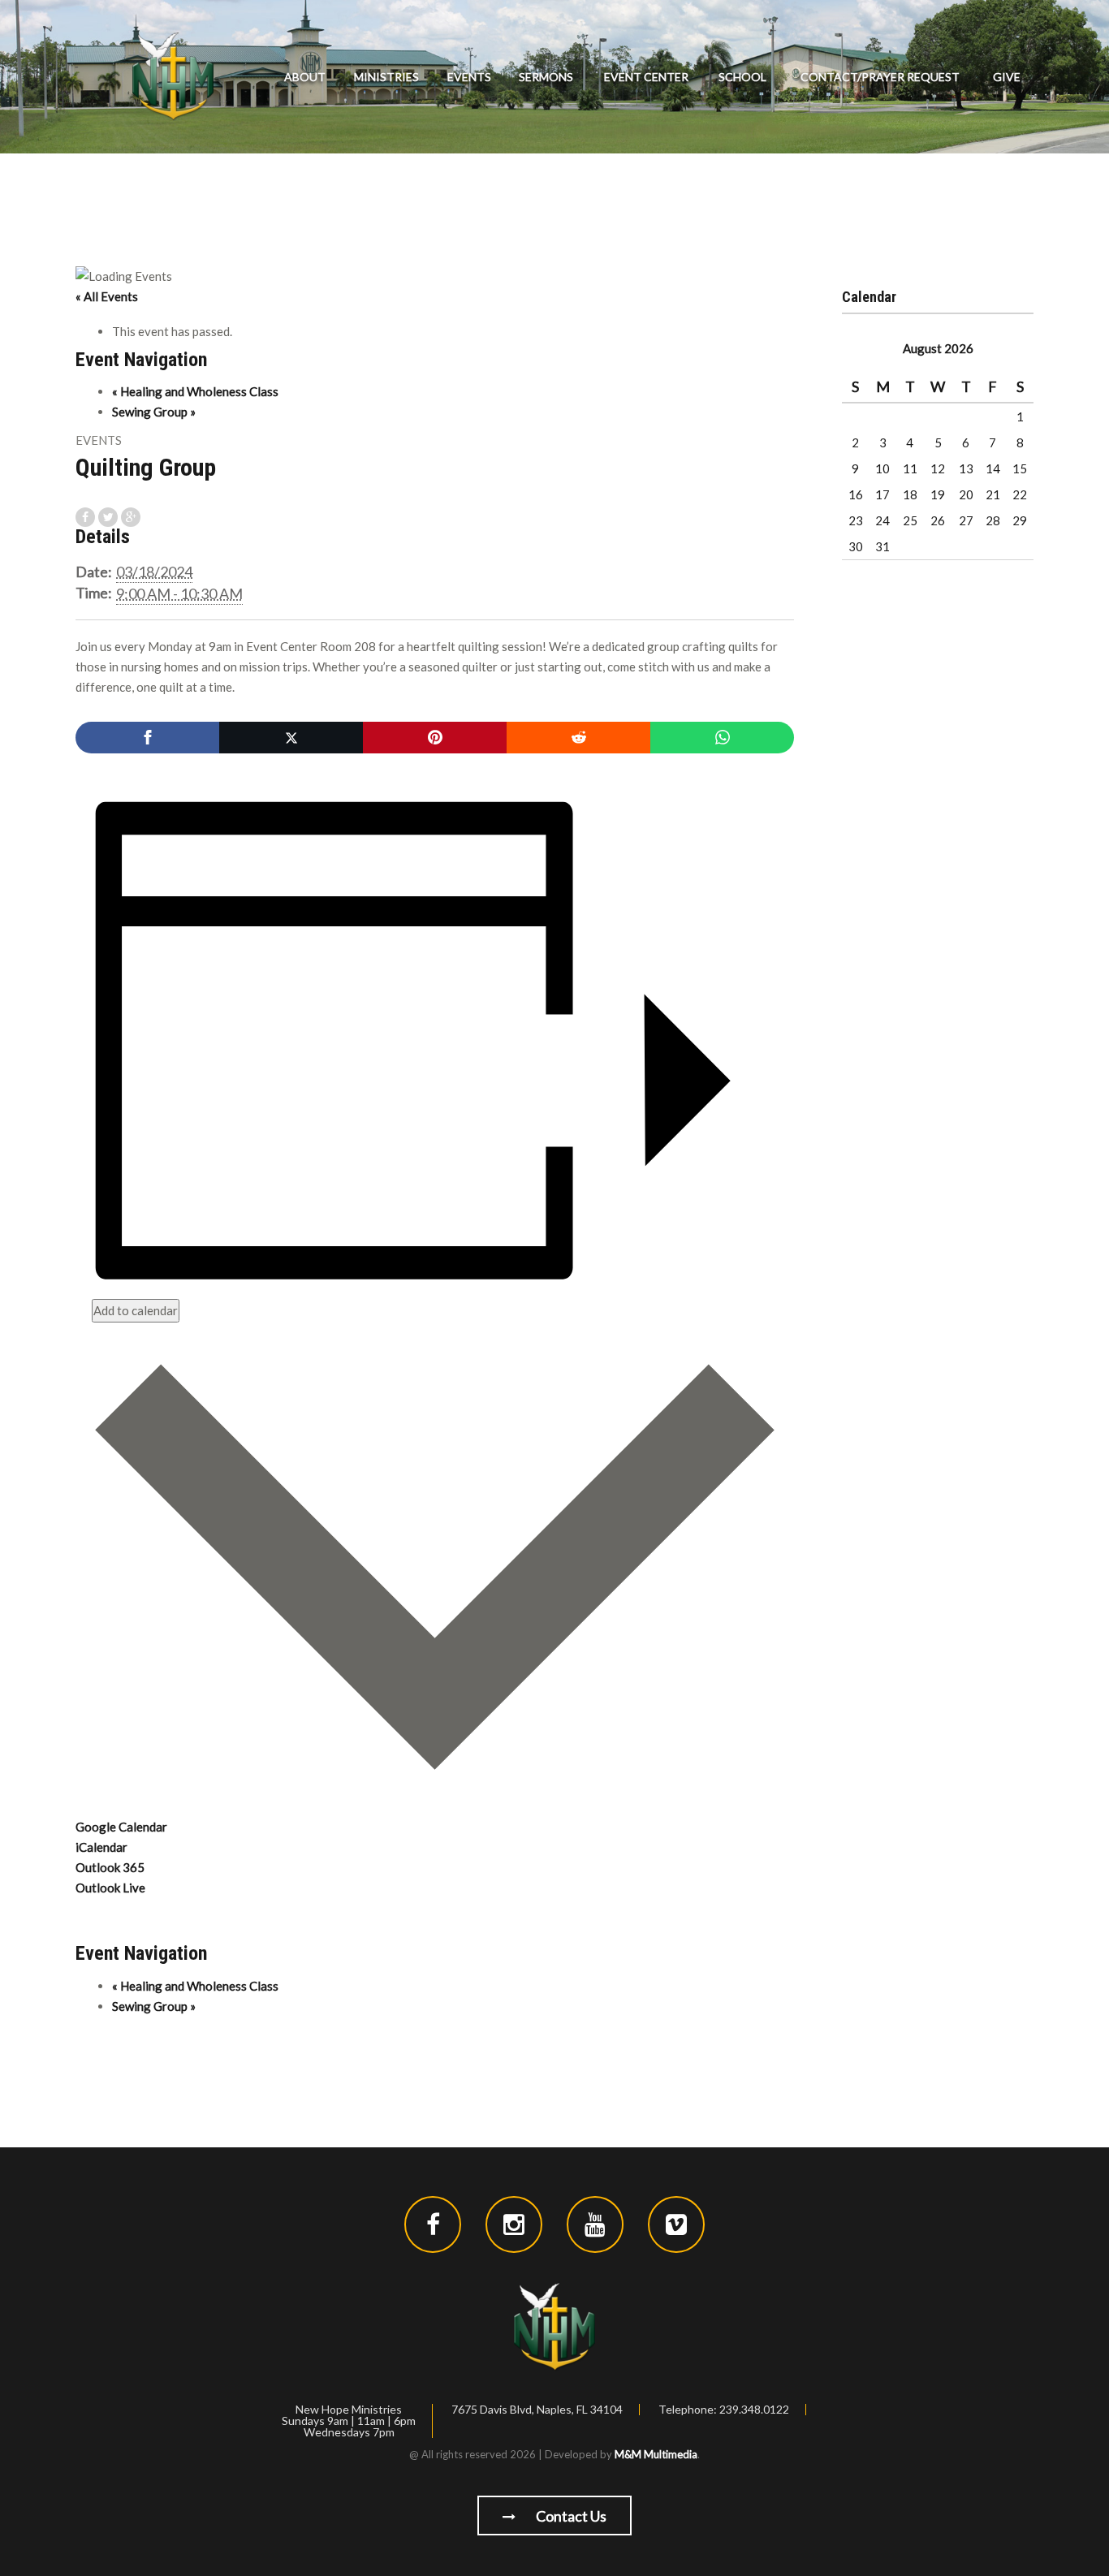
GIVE (1007, 77)
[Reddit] (578, 738)
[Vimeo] (676, 2224)
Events (469, 77)
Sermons (546, 77)
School (742, 77)
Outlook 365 (110, 1867)
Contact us (570, 2516)
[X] (291, 738)
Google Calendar (121, 1827)
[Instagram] (514, 2224)
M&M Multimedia (656, 2454)
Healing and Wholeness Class (195, 391)
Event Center (646, 77)
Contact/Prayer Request (880, 77)
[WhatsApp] (722, 738)
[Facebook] (147, 738)
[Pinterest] (435, 738)
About (305, 77)
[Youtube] (595, 2224)
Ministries (386, 77)
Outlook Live (110, 1888)
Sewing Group (154, 412)
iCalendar (101, 1847)
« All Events (107, 296)
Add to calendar (136, 1310)
